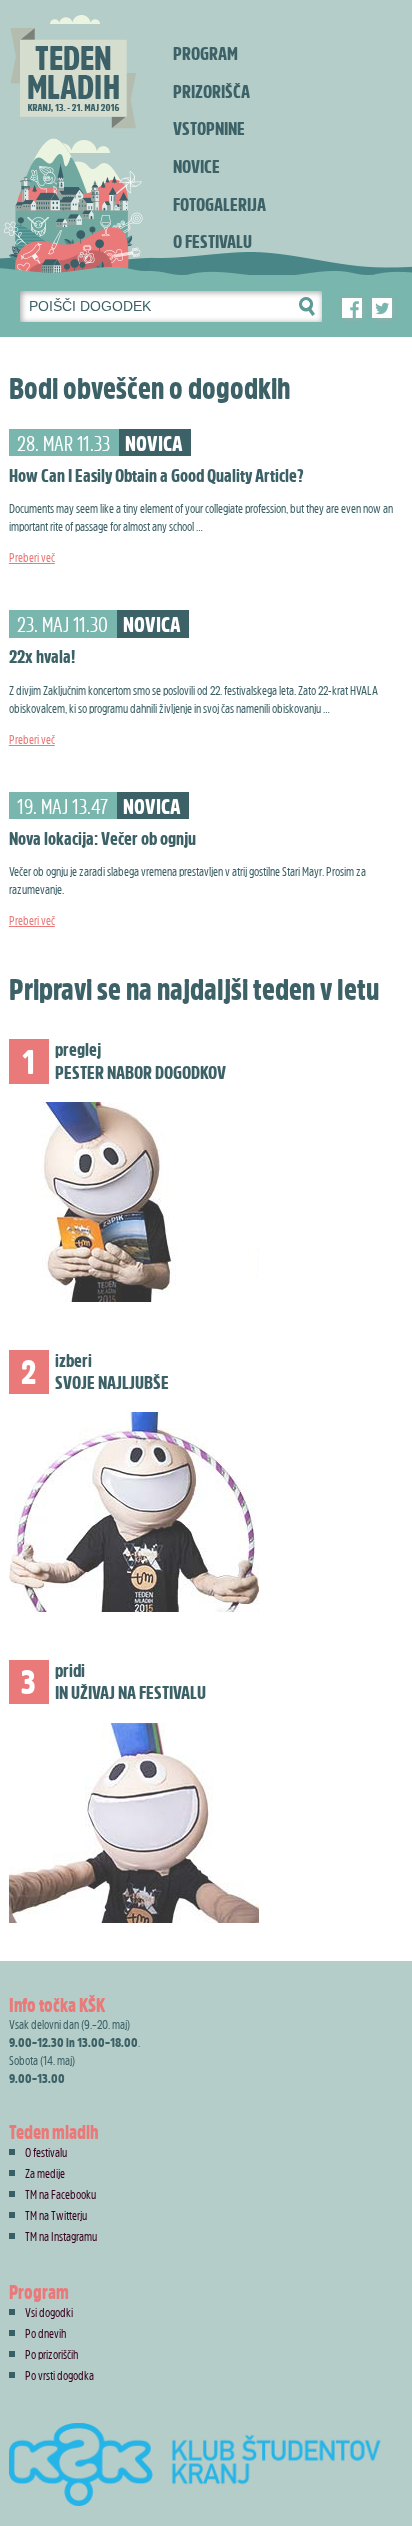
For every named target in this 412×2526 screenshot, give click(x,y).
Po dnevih (45, 2333)
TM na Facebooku (60, 2194)
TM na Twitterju (56, 2215)
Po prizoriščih (51, 2354)
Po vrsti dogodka (59, 2375)
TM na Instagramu (61, 2236)
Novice (196, 166)
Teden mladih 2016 (75, 140)
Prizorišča (211, 91)
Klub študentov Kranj (382, 308)
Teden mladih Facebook (352, 308)
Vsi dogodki (49, 2312)
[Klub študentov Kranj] (206, 2470)
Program (205, 53)
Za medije (45, 2173)
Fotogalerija (219, 204)
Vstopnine (209, 128)
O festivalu (212, 241)
